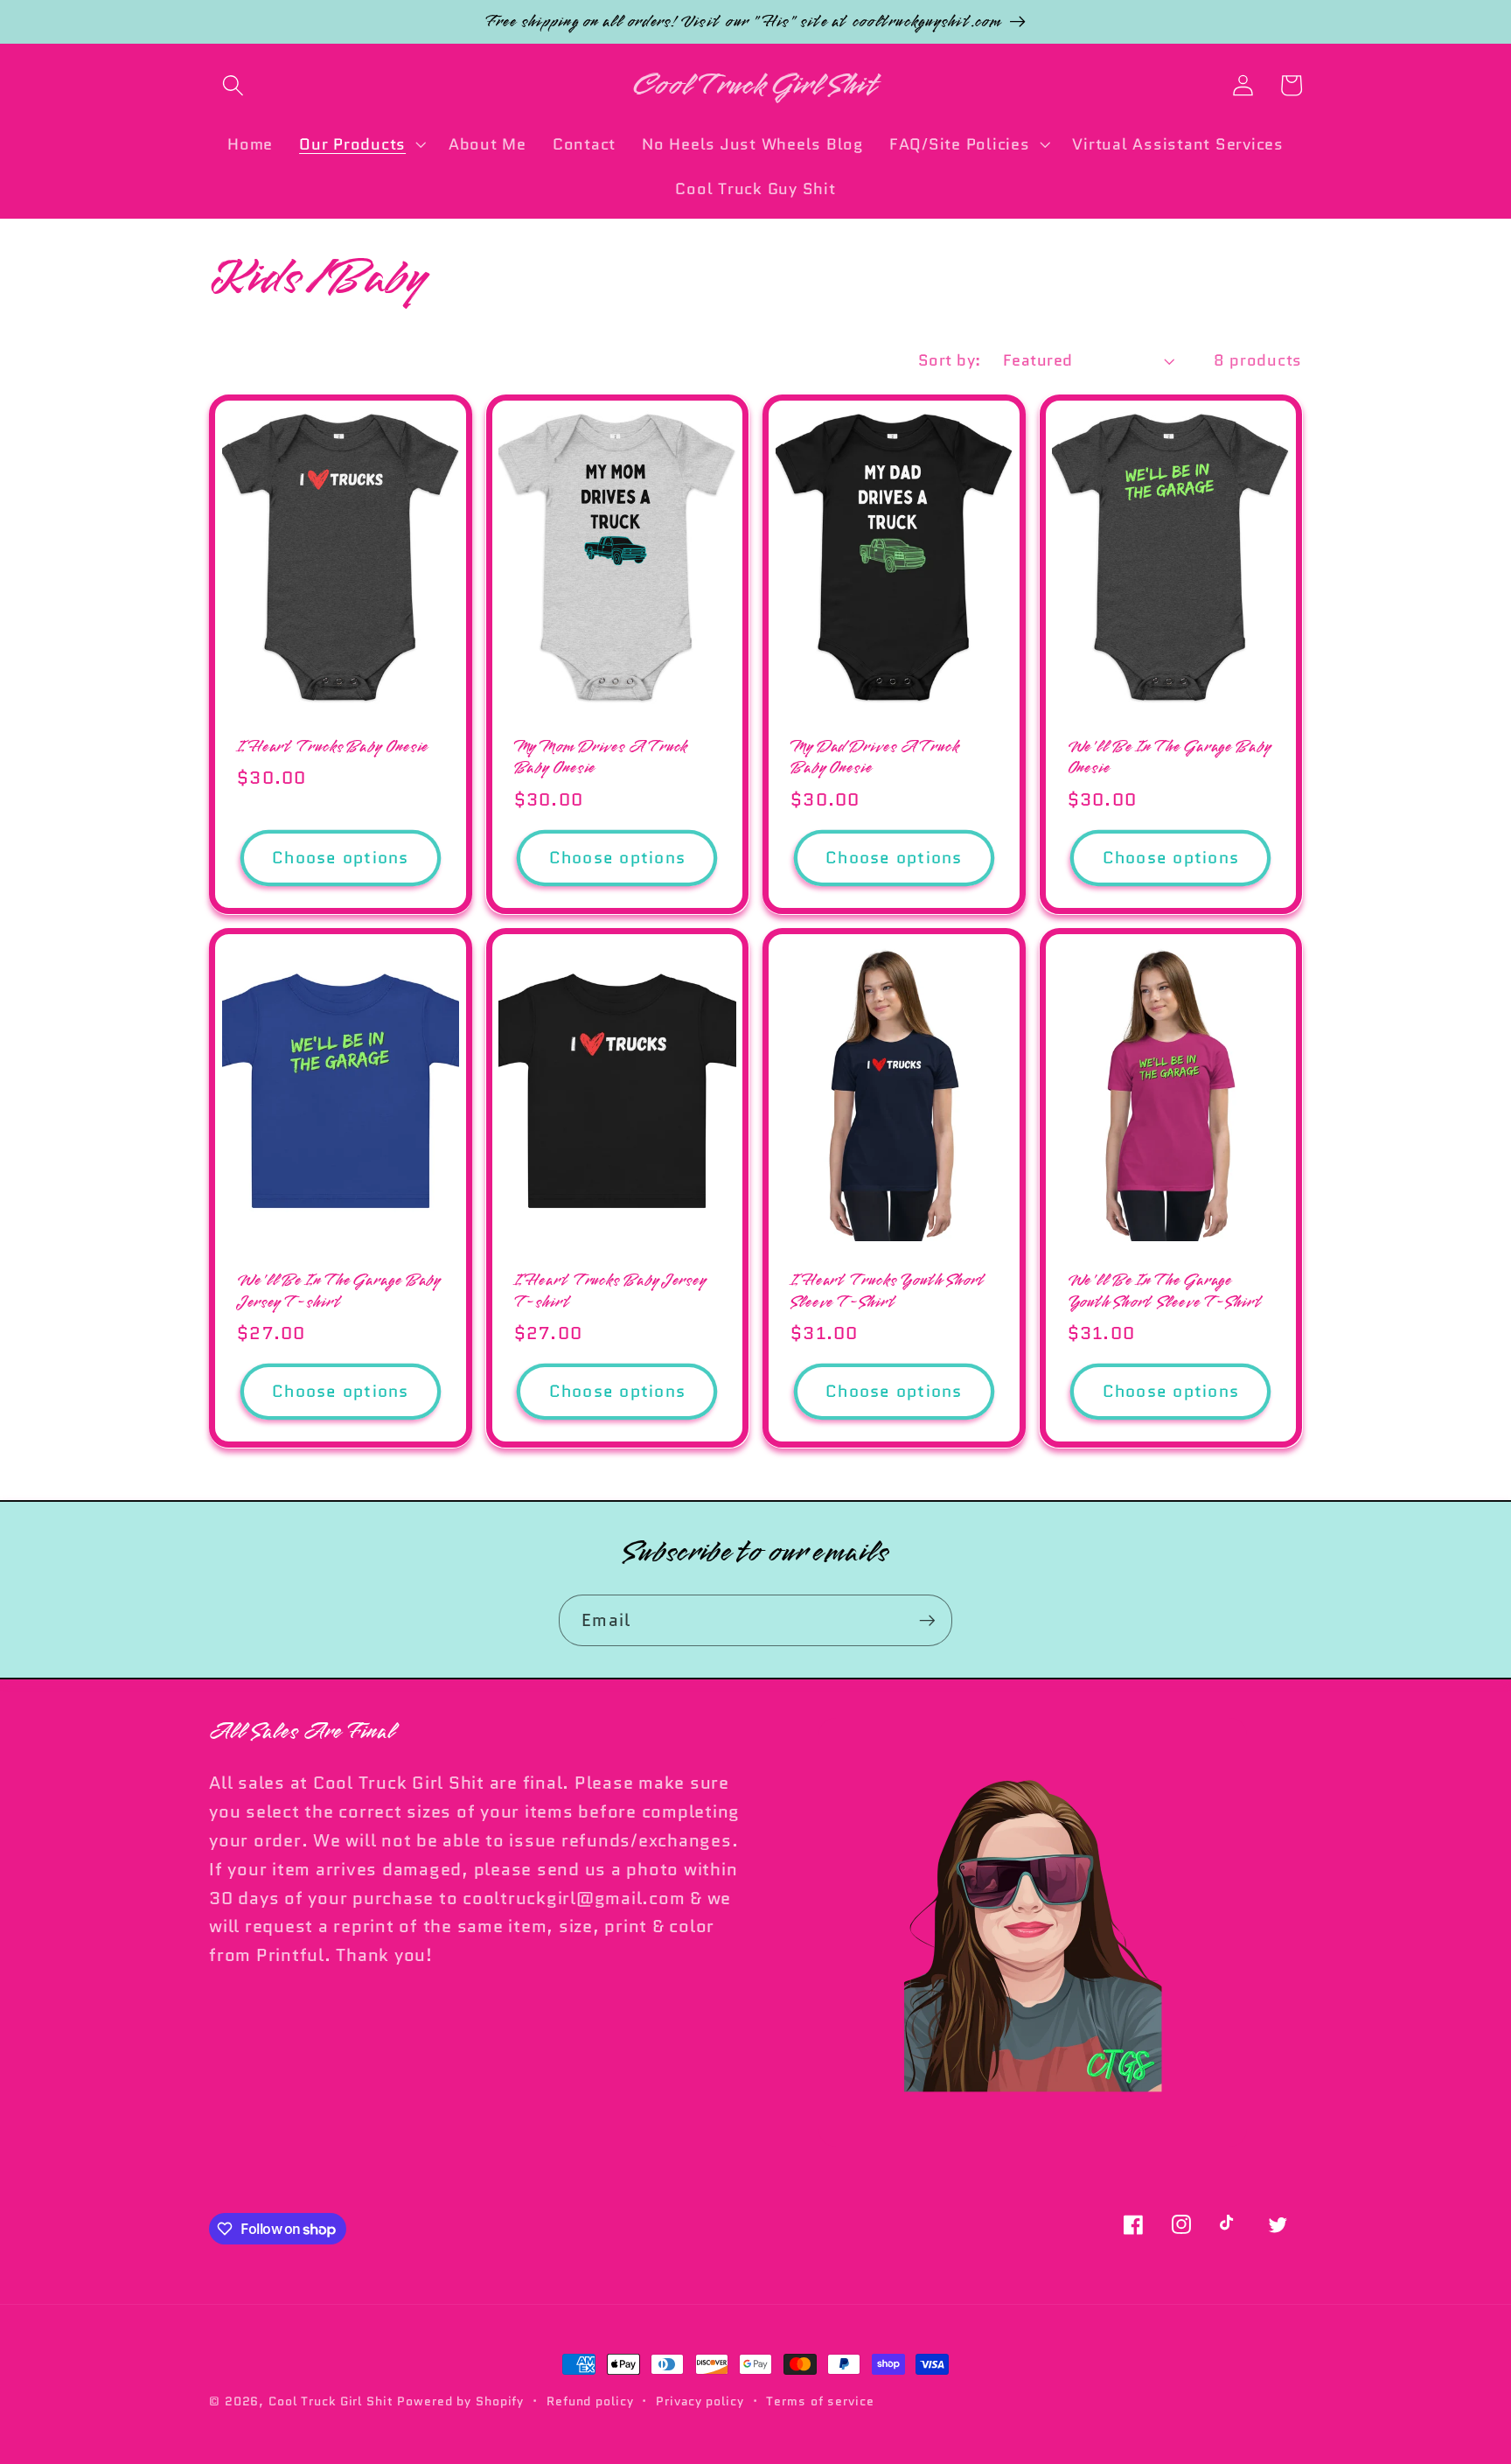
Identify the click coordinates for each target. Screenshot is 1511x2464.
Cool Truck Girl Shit (331, 2401)
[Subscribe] (927, 1620)
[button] (233, 85)
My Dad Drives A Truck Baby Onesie (875, 758)
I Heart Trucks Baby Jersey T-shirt (610, 1291)
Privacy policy (700, 2401)
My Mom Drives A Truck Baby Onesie (601, 758)
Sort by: (950, 360)
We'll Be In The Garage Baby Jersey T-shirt (339, 1291)
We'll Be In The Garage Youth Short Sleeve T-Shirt (1165, 1291)
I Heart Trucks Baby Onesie (333, 747)
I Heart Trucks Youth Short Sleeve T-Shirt (888, 1291)
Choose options (341, 858)
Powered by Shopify (460, 2401)
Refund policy (590, 2401)
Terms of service (820, 2401)
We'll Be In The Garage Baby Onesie (1170, 758)
